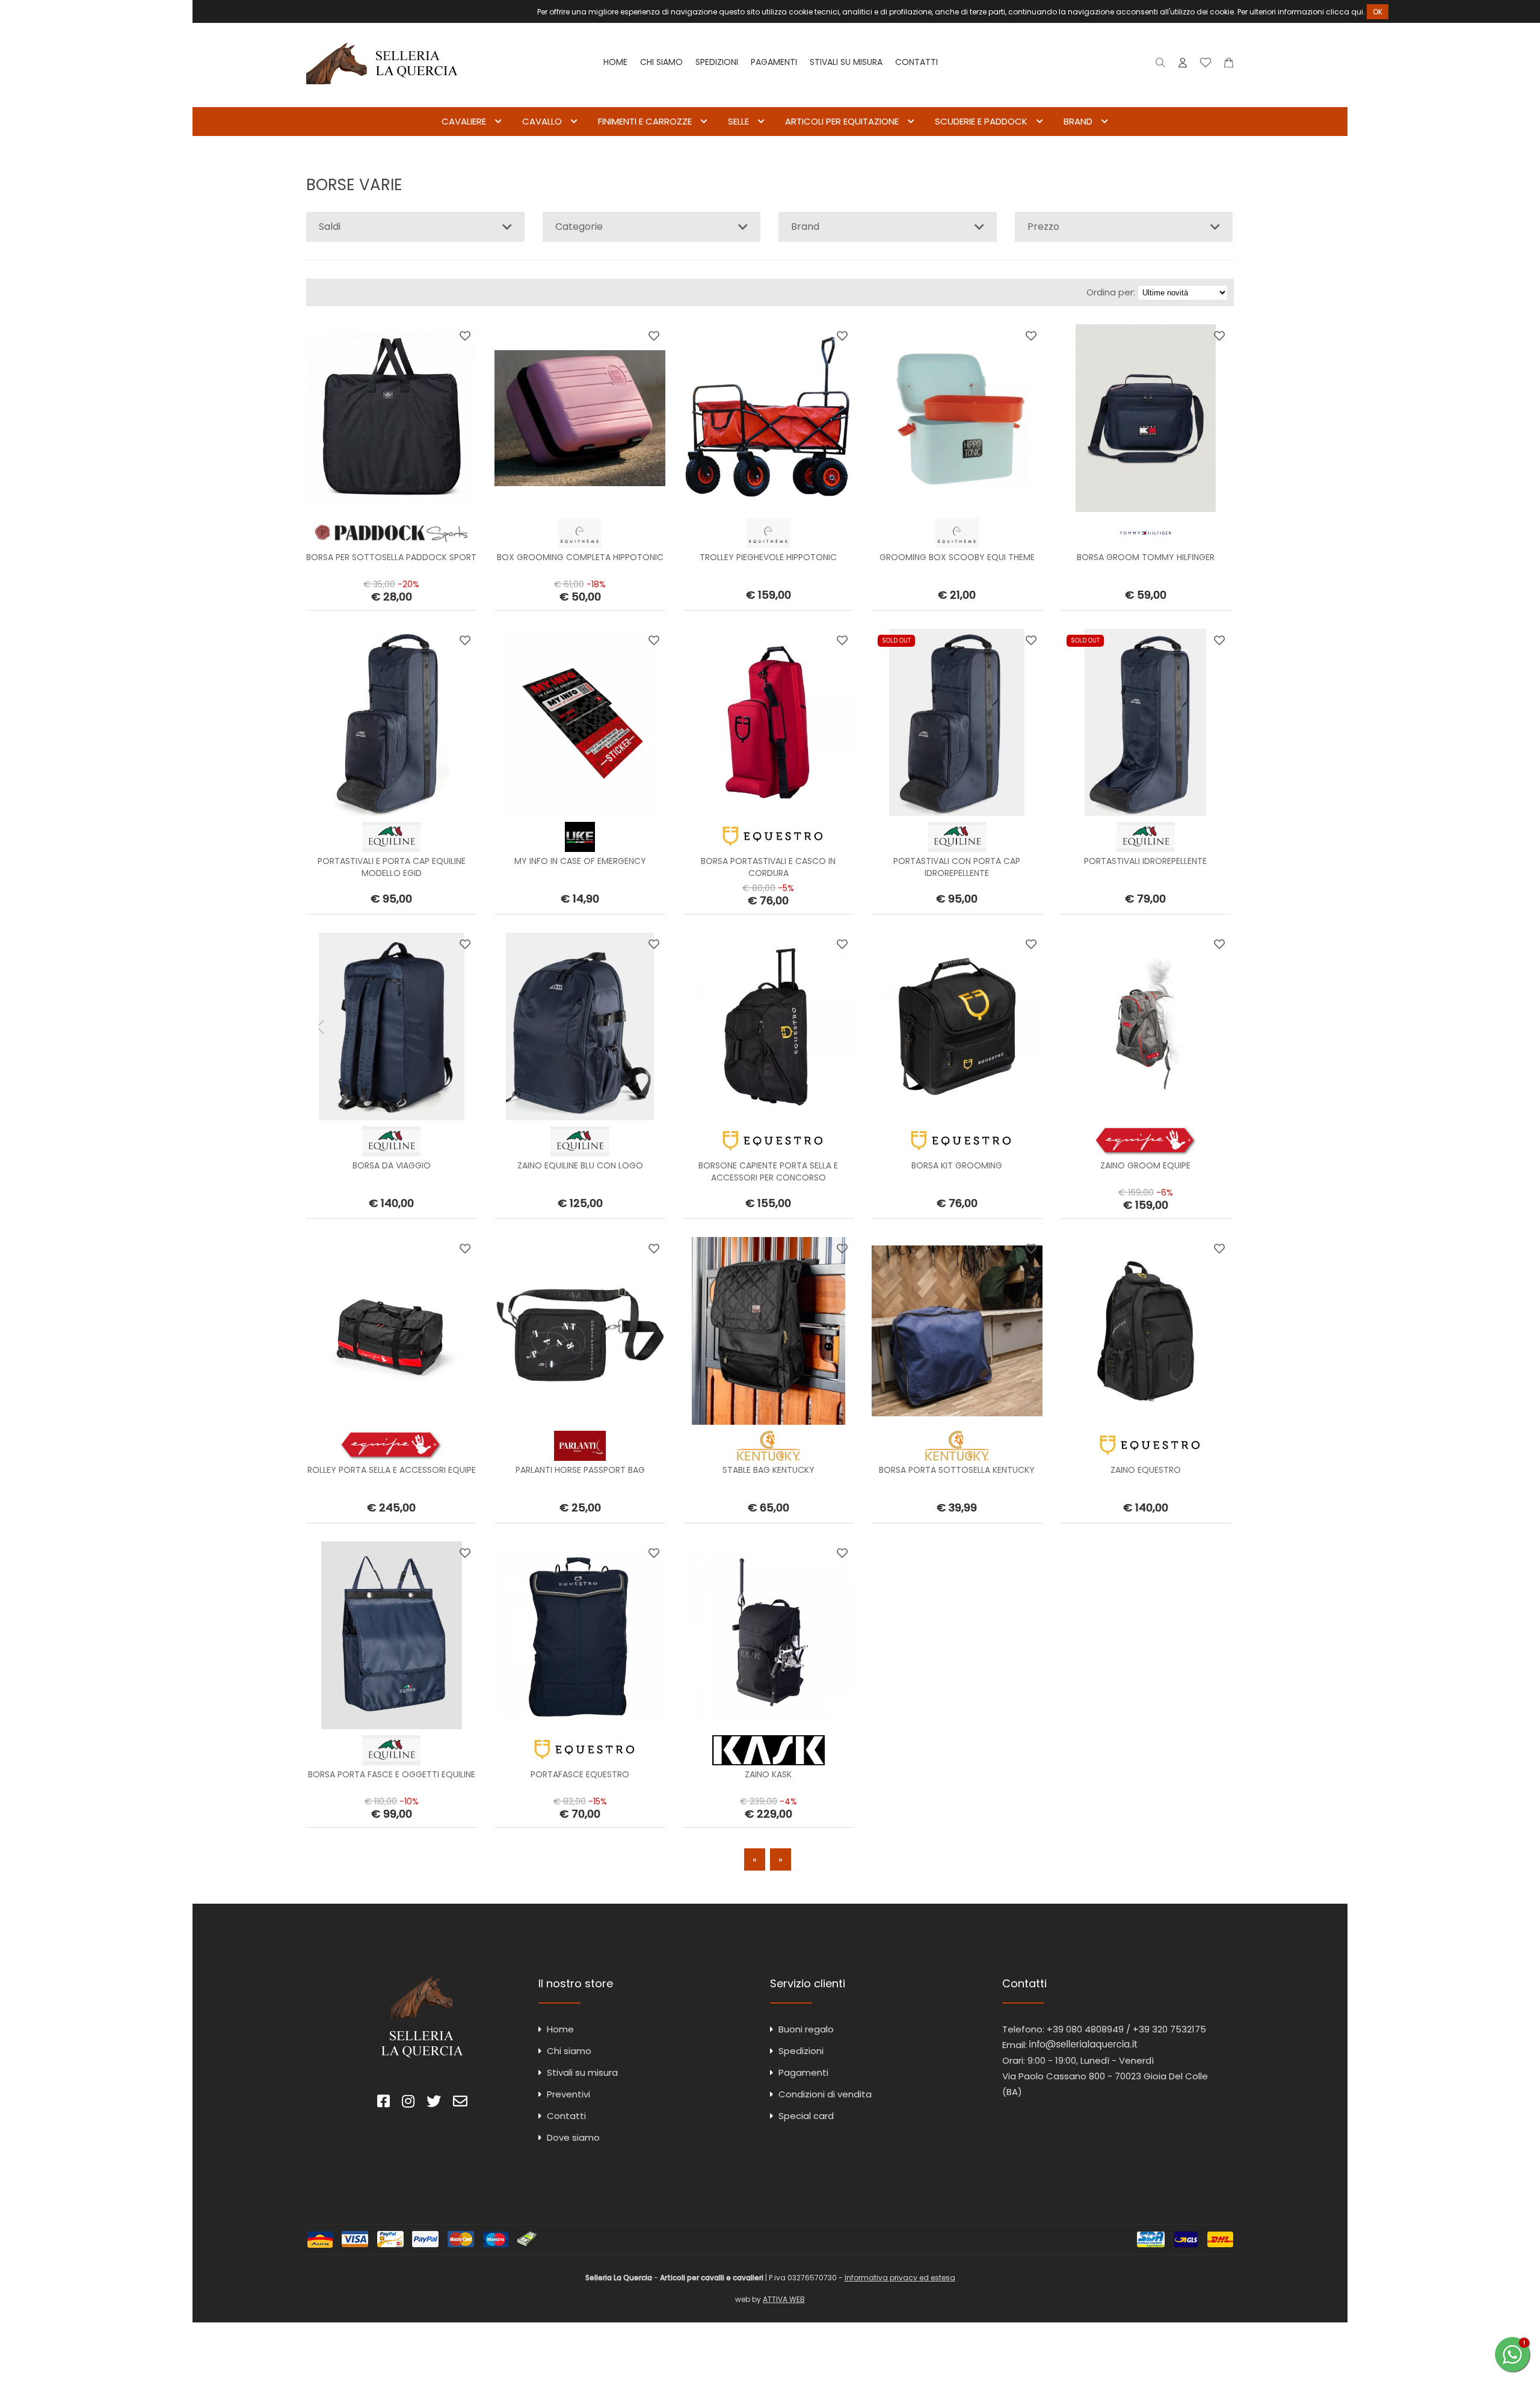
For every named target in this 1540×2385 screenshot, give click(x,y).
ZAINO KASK (768, 1774)
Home (615, 62)
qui (1357, 12)
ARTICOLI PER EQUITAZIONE (842, 121)
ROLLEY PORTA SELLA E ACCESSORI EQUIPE (392, 1470)
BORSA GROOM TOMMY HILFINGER (1146, 557)
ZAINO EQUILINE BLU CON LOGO (580, 1165)
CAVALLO (542, 121)
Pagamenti (774, 62)
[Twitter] (434, 2103)
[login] (1183, 65)
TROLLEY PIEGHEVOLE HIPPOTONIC (768, 557)
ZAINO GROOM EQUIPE (1145, 1165)
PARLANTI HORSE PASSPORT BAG (580, 1470)
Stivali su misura (846, 62)
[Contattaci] (1229, 65)
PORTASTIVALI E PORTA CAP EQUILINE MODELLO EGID (392, 867)
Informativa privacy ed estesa (900, 2278)
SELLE (738, 121)
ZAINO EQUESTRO (1146, 1470)
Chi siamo (661, 62)
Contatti (916, 62)
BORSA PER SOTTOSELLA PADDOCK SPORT (391, 557)
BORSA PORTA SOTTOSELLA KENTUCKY (957, 1470)
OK (1378, 12)
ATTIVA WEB (784, 2299)
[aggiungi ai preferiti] (465, 336)
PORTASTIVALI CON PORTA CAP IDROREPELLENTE (957, 867)
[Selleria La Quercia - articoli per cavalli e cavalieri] (382, 99)
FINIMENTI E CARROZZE (645, 121)
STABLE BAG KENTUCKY (768, 1470)
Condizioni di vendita (825, 2094)
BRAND (1078, 121)
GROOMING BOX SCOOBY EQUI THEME (957, 557)
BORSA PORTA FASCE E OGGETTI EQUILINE (392, 1774)
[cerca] (1161, 65)
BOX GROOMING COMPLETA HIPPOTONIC (580, 557)
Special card (806, 2116)
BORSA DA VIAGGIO (392, 1165)
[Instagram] (408, 2103)
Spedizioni (717, 62)
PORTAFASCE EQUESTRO (580, 1774)
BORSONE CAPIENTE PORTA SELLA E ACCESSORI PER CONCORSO (768, 1171)
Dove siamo (573, 2137)
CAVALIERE (464, 121)
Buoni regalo (806, 2029)
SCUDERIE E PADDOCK (981, 121)
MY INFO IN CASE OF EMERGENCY (580, 861)
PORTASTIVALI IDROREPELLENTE (1145, 861)
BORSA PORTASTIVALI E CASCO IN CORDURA (768, 867)
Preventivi (568, 2094)
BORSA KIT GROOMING (957, 1165)
